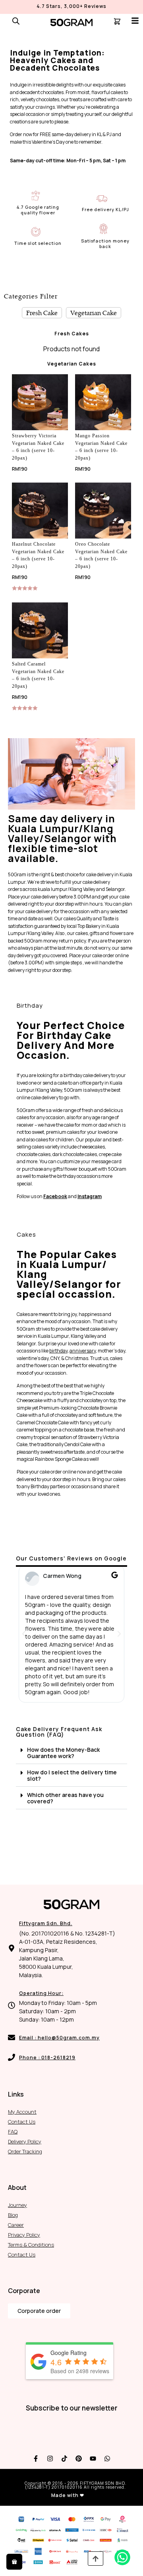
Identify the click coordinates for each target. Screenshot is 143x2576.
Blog (13, 2215)
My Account (22, 2112)
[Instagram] (50, 2459)
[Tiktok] (64, 2459)
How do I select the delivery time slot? (72, 1775)
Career (16, 2225)
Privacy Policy (24, 2235)
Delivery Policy (25, 2141)
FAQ (13, 2132)
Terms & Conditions (31, 2245)
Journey (17, 2205)
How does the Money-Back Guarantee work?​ (63, 1753)
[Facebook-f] (36, 2459)
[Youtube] (93, 2459)
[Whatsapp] (107, 2459)
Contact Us (22, 2122)
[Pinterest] (79, 2459)
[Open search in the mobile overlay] (16, 21)
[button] (24, 1634)
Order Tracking (25, 2151)
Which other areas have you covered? (65, 1798)
